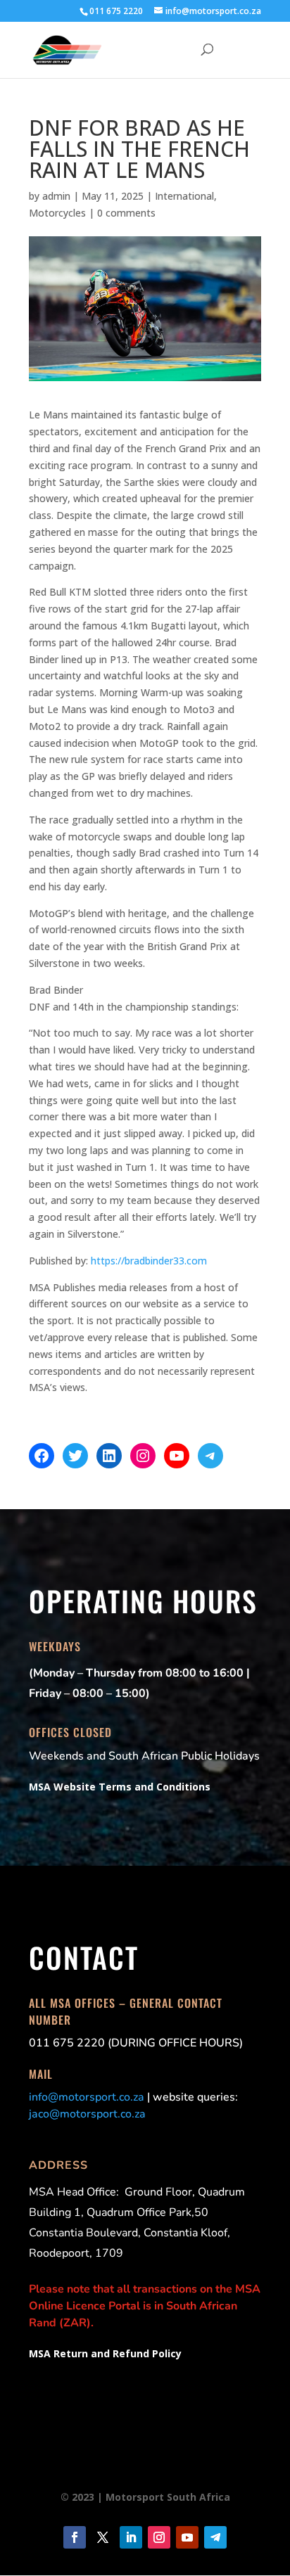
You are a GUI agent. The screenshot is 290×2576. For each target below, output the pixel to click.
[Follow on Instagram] (159, 2537)
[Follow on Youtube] (187, 2537)
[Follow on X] (103, 2537)
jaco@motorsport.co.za (87, 2114)
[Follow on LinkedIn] (131, 2537)
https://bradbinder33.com (149, 1261)
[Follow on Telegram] (215, 2537)
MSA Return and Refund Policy (105, 2353)
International (184, 196)
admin (56, 196)
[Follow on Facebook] (75, 2537)
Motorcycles (57, 213)
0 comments (126, 213)
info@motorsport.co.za (87, 2097)
